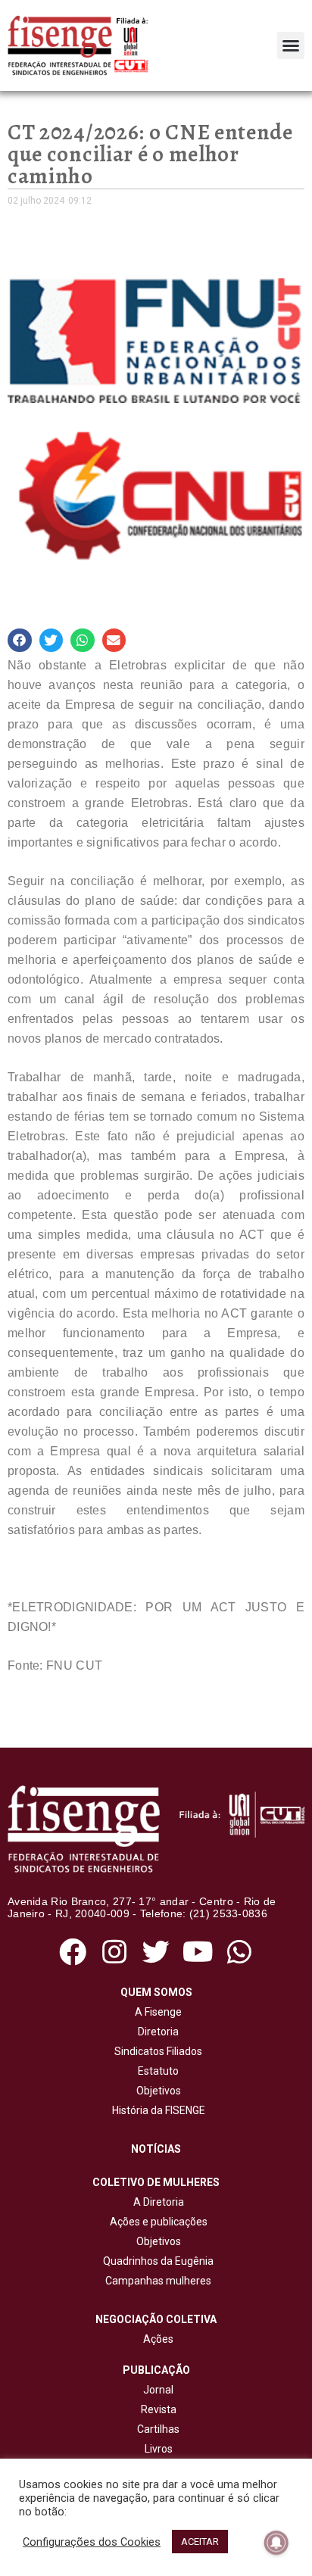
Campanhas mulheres (156, 2281)
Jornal (158, 2390)
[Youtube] (198, 1952)
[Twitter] (156, 1952)
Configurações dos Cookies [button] (92, 2542)
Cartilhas (158, 2429)
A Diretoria (156, 2202)
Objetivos (156, 2091)
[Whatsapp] (240, 1952)
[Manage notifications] (276, 2543)
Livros (159, 2449)
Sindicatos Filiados (156, 2051)
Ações (156, 2339)
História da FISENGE (156, 2110)
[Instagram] (114, 1952)
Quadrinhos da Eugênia (156, 2261)
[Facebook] (72, 1952)
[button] (291, 45)
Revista (159, 2409)
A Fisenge (156, 2012)
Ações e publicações (156, 2222)
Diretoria (156, 2032)
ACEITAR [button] (200, 2542)
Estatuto (156, 2071)
